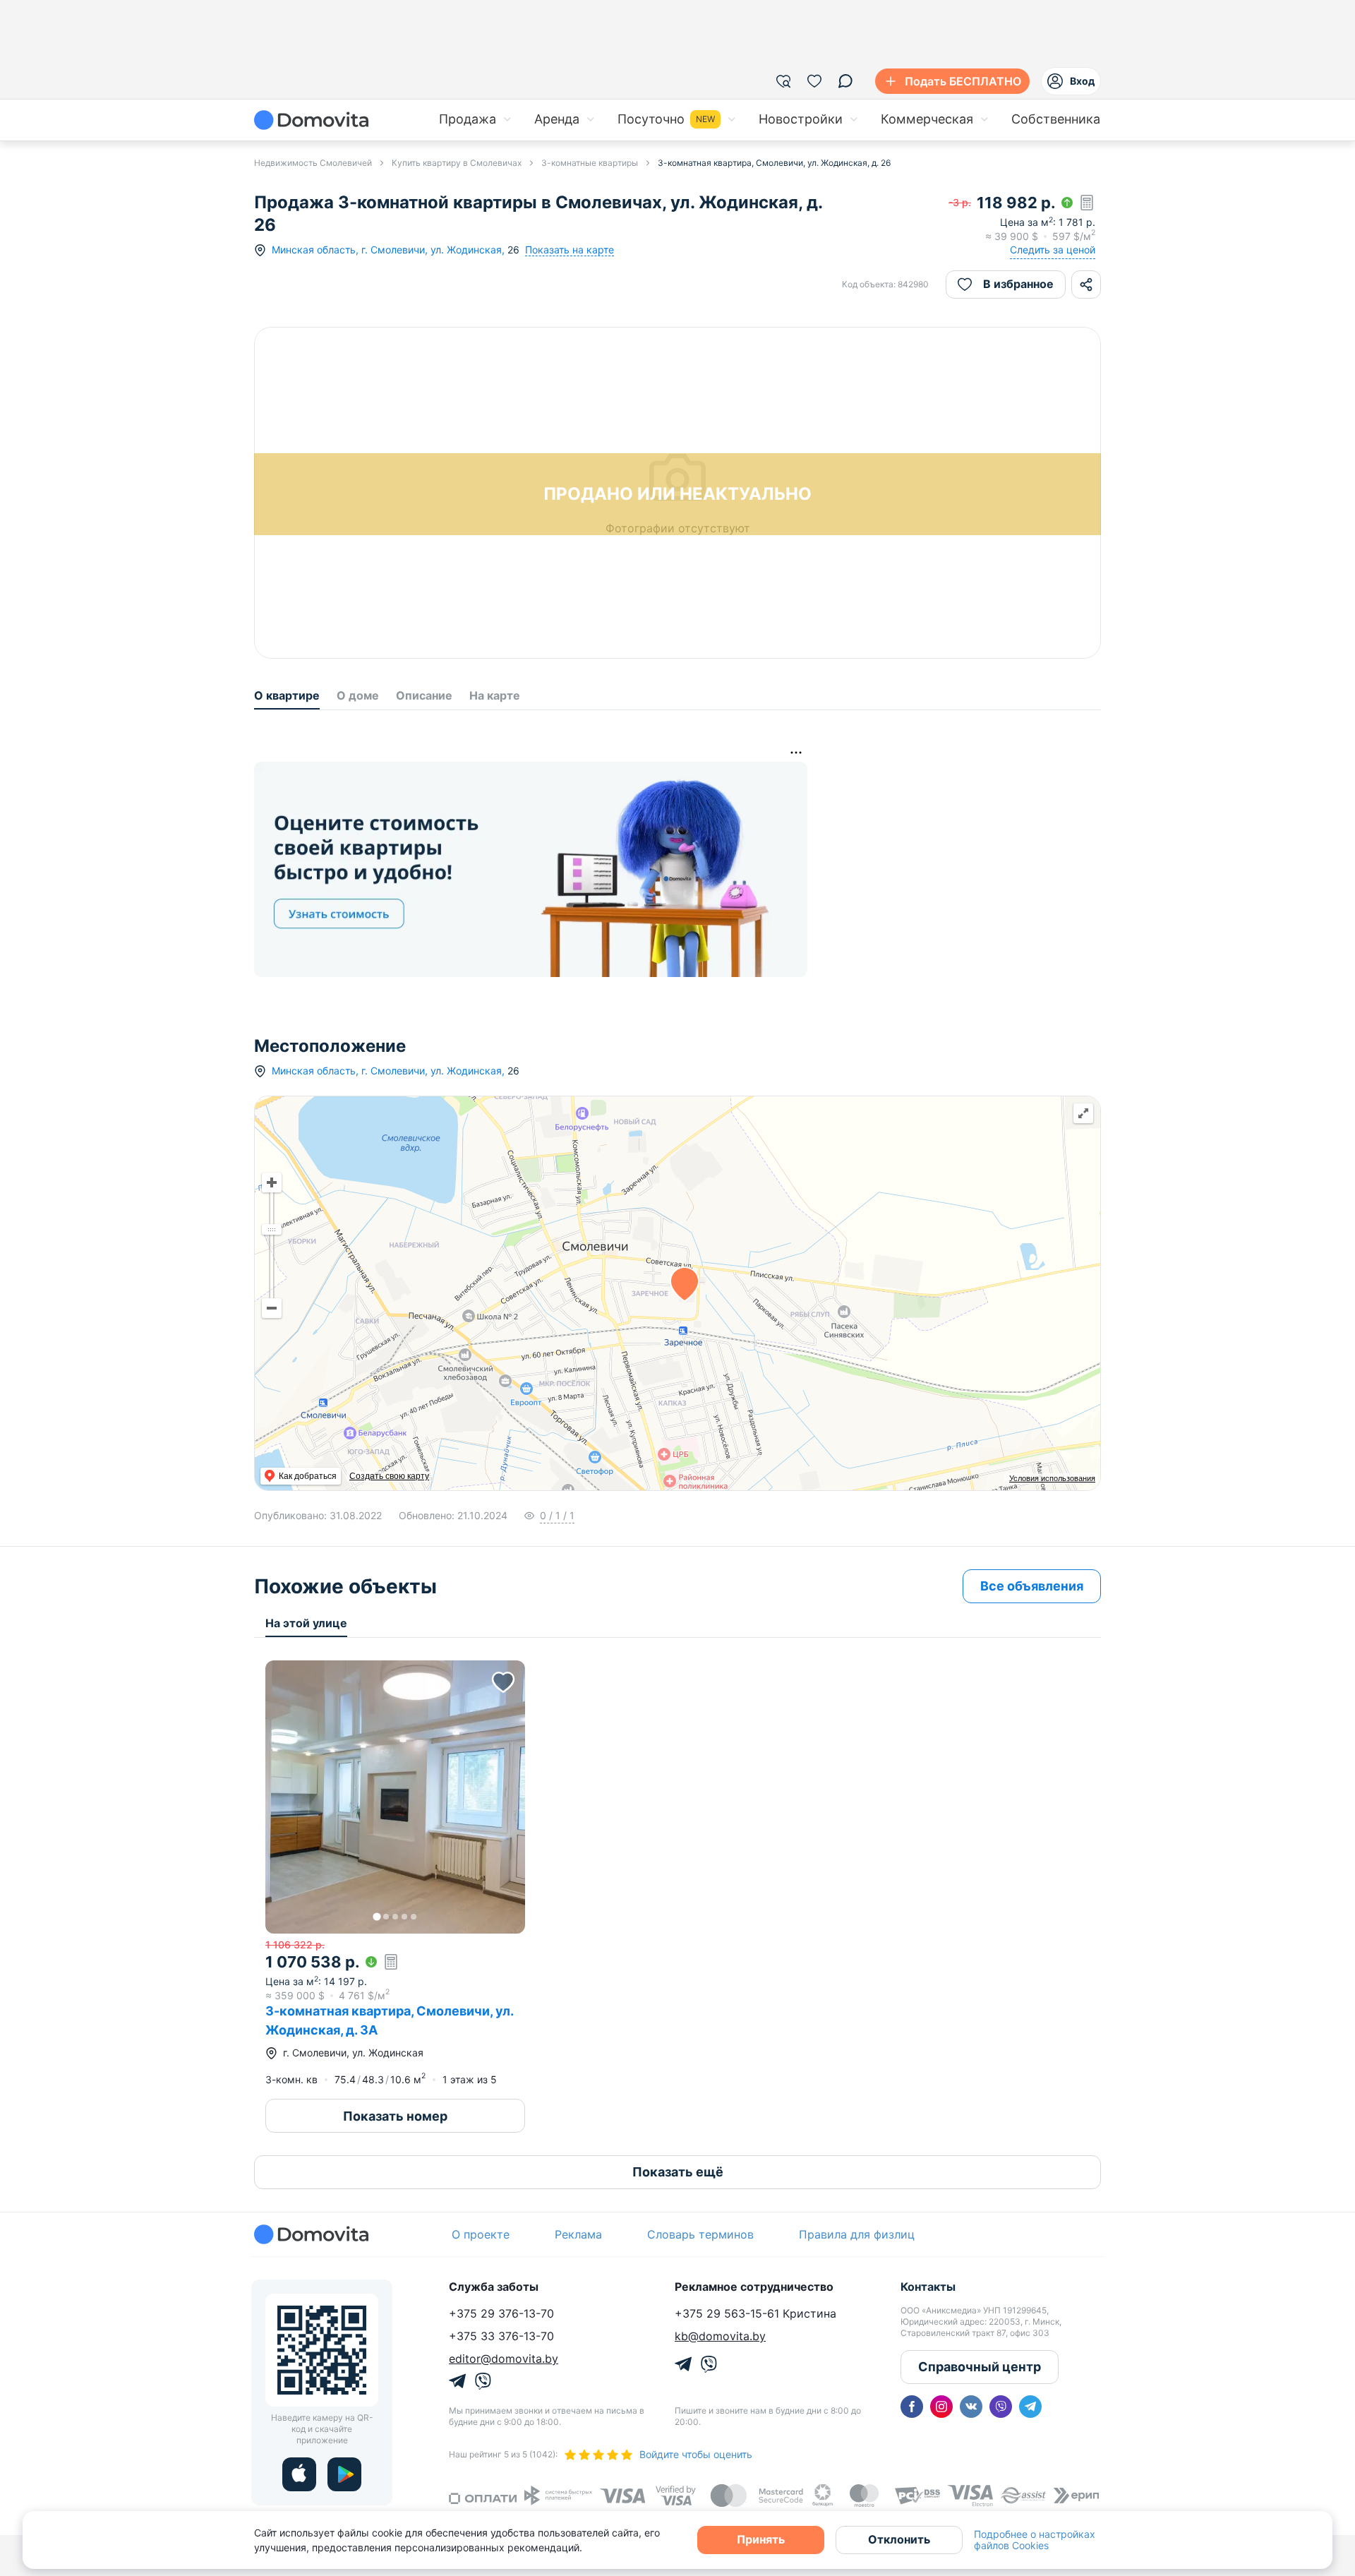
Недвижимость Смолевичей (313, 163)
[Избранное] (814, 81)
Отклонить (899, 2539)
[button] (395, 1797)
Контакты (928, 2287)
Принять (761, 2539)
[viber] (1001, 2407)
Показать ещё (678, 2172)
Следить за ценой (1053, 250)
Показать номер (395, 2116)
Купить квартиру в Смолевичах (457, 163)
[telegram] (1030, 2407)
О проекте (481, 2234)
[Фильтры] (783, 81)
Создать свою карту (389, 1476)
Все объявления (1032, 1586)
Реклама (578, 2234)
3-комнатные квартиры (590, 163)
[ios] (299, 2474)
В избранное (1018, 284)
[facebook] (912, 2407)
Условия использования (1052, 1478)
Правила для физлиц (857, 2234)
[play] (344, 2474)
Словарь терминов (700, 2234)
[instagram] (941, 2407)
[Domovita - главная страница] (311, 120)
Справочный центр (980, 2367)
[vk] (971, 2407)
